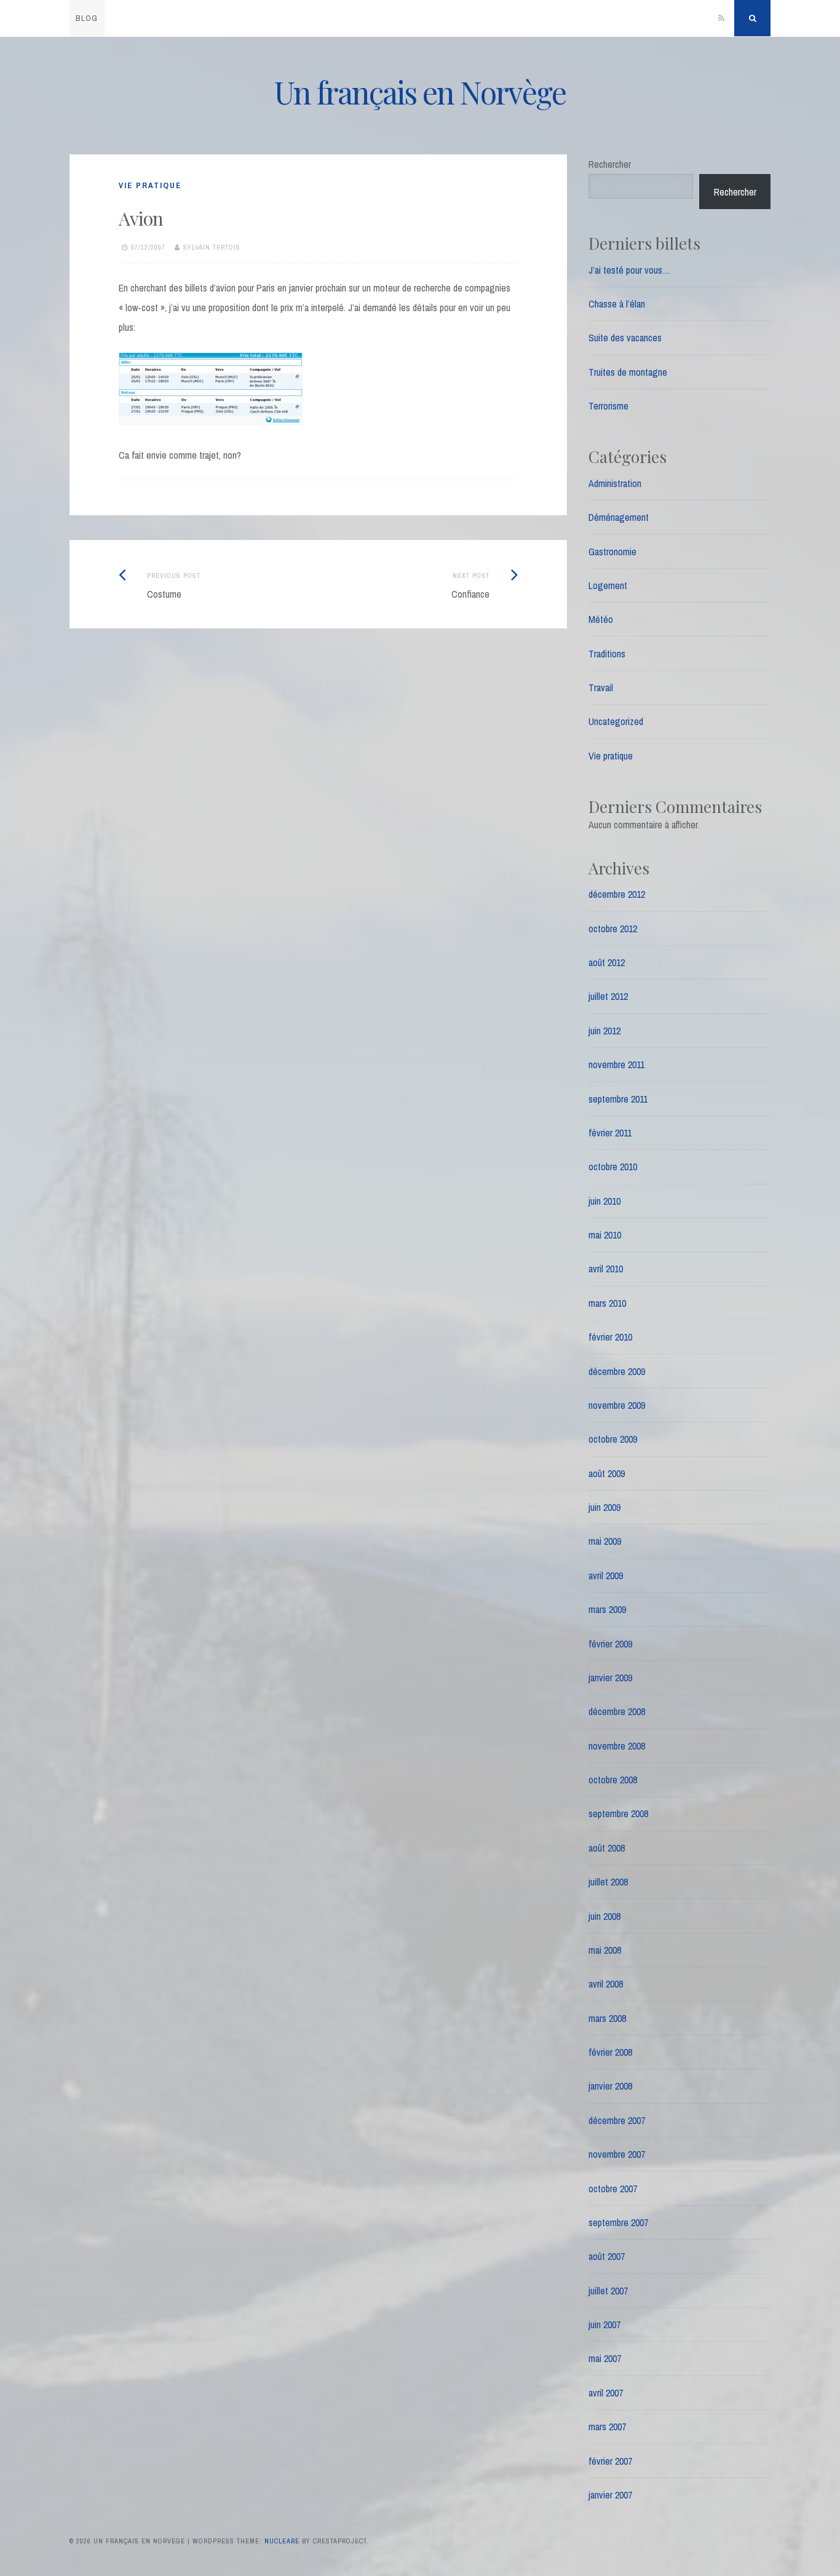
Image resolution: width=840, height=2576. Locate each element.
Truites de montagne (628, 372)
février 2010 (610, 1337)
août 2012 (607, 962)
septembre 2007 (618, 2222)
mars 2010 (607, 1303)
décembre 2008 (617, 1711)
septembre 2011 (618, 1099)
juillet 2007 (608, 2291)
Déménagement (619, 517)
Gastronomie (612, 552)
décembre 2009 (617, 1371)
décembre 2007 (617, 2120)
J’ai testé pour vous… (629, 270)
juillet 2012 (608, 996)
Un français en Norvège (420, 92)
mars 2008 (607, 2018)
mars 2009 (607, 1609)
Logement (608, 585)
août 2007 (607, 2256)
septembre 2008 (618, 1813)
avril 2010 (606, 1269)
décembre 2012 (617, 894)
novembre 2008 (617, 1746)
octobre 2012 (613, 929)
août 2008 (607, 1848)
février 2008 (610, 2052)
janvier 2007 (610, 2495)
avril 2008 (606, 1984)
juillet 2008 (608, 1882)
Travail (601, 688)
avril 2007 (606, 2393)
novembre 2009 (617, 1405)
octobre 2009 (613, 1439)
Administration (615, 483)
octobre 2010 (613, 1167)
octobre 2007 (613, 2189)
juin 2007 (604, 2324)
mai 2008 (605, 1950)
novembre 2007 (617, 2154)
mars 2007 (607, 2427)
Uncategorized (616, 721)
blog (87, 18)
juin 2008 (604, 1916)
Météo (601, 619)
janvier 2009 (610, 1678)
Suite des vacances (625, 338)
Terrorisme (608, 406)
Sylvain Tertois (212, 247)
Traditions (607, 654)
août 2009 (607, 1473)
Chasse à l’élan (617, 304)
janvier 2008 (610, 2086)
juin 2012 (604, 1031)
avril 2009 (606, 1575)
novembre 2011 (616, 1064)
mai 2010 (605, 1235)
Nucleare (282, 2541)
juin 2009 (604, 1507)
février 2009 (610, 1644)
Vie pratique (150, 185)
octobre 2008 (613, 1780)
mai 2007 (605, 2358)
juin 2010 (604, 1201)
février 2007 (610, 2461)
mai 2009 (605, 1541)
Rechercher (610, 164)
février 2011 (610, 1133)
